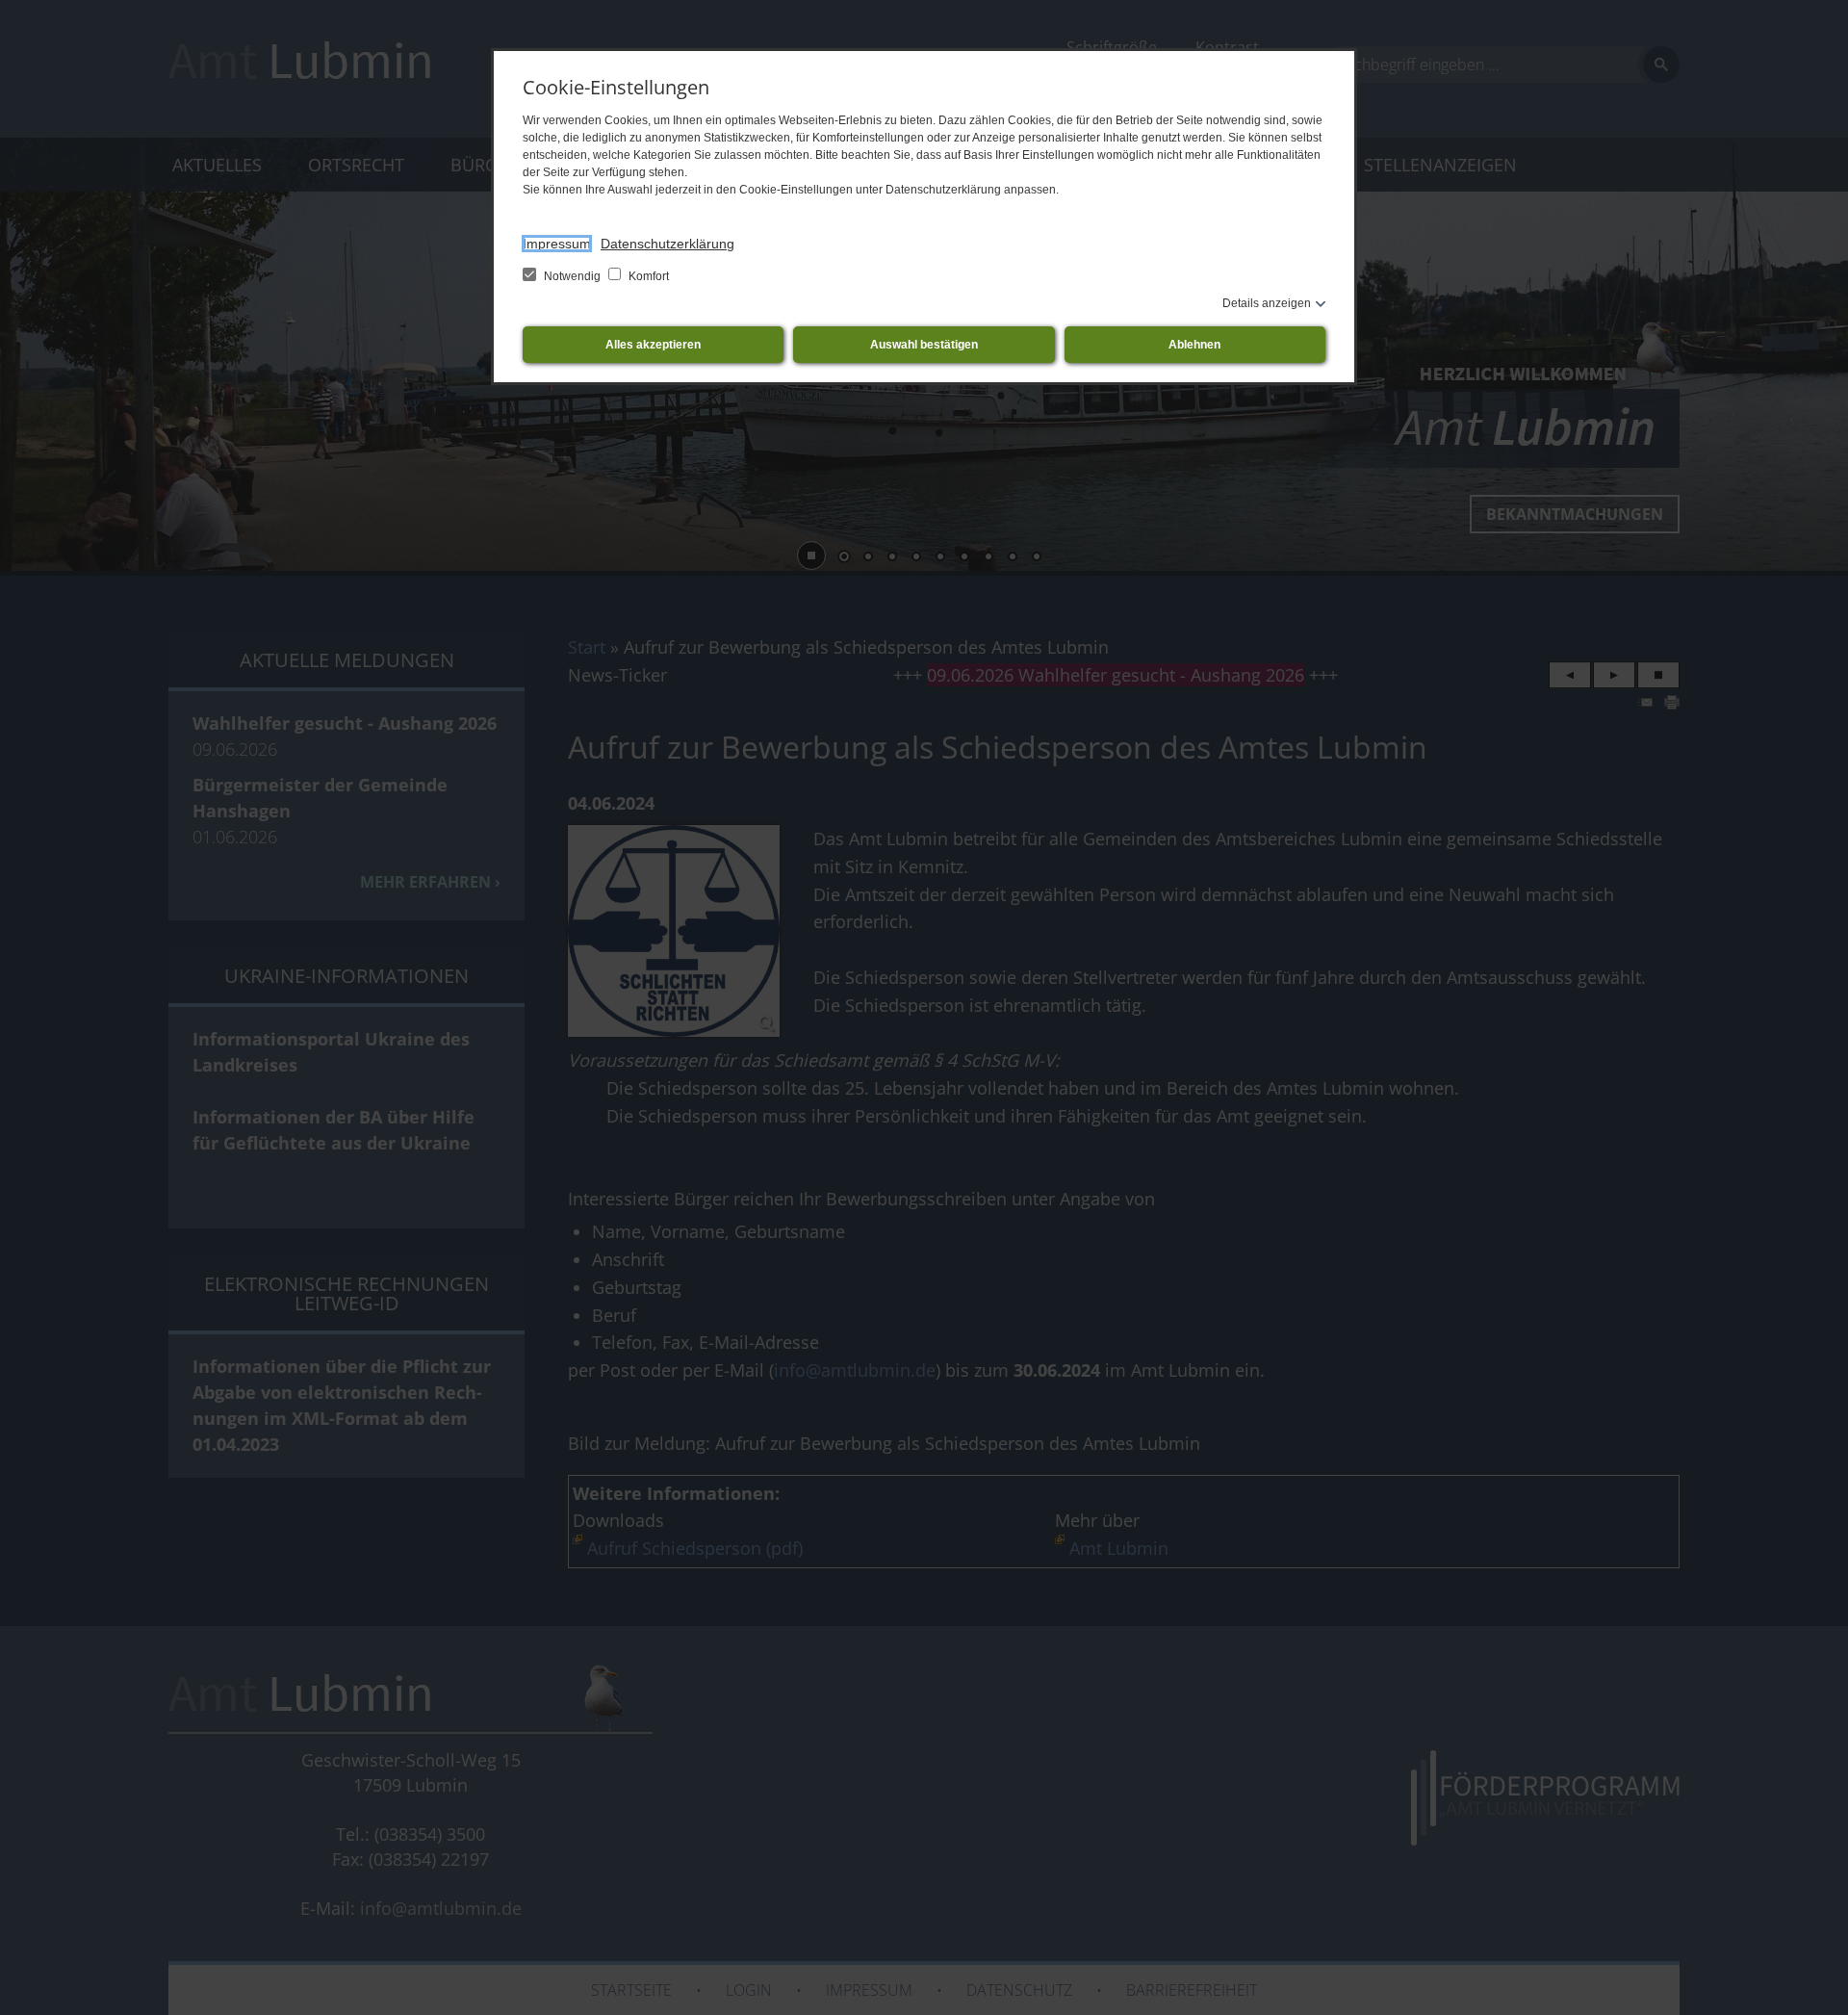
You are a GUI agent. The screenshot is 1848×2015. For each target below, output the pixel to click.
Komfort (647, 276)
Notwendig (572, 276)
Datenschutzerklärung (667, 244)
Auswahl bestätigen (924, 345)
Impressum (557, 244)
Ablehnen (1194, 345)
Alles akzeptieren (653, 345)
